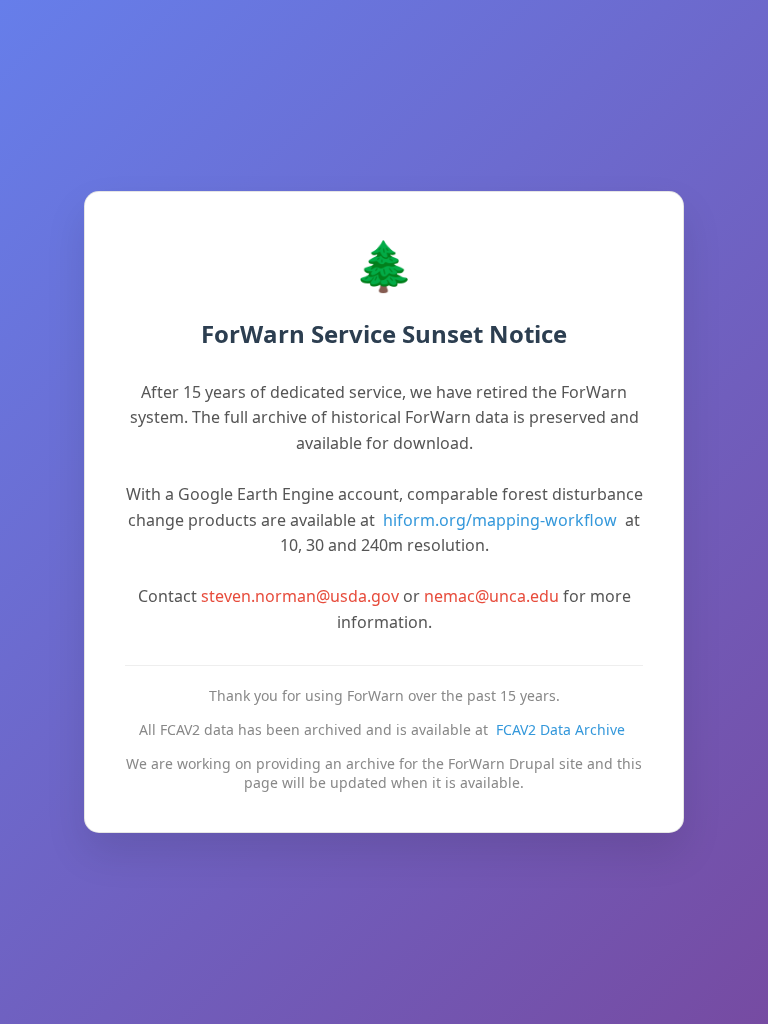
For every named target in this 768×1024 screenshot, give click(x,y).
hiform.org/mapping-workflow (500, 520)
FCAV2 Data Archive (560, 729)
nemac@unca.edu (491, 596)
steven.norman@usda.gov (300, 596)
